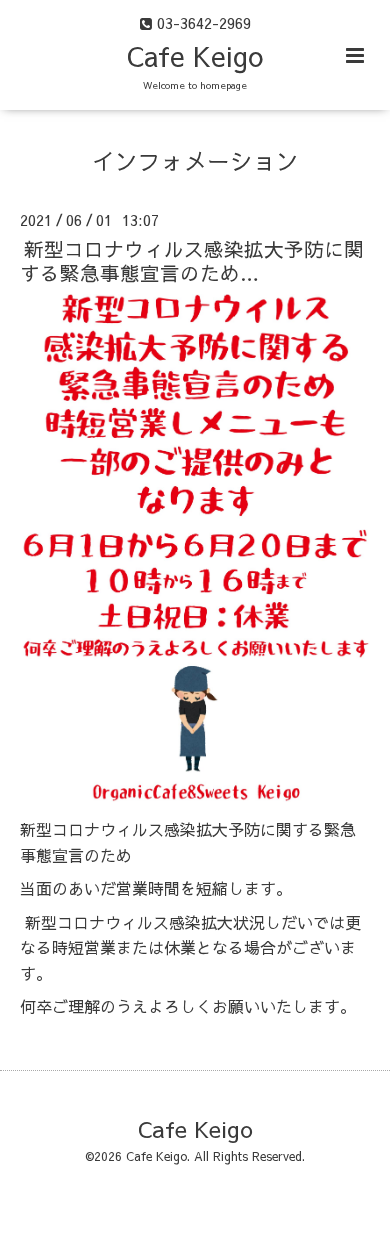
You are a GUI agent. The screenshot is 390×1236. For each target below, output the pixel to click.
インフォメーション (195, 160)
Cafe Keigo (195, 55)
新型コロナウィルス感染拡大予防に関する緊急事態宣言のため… (192, 260)
